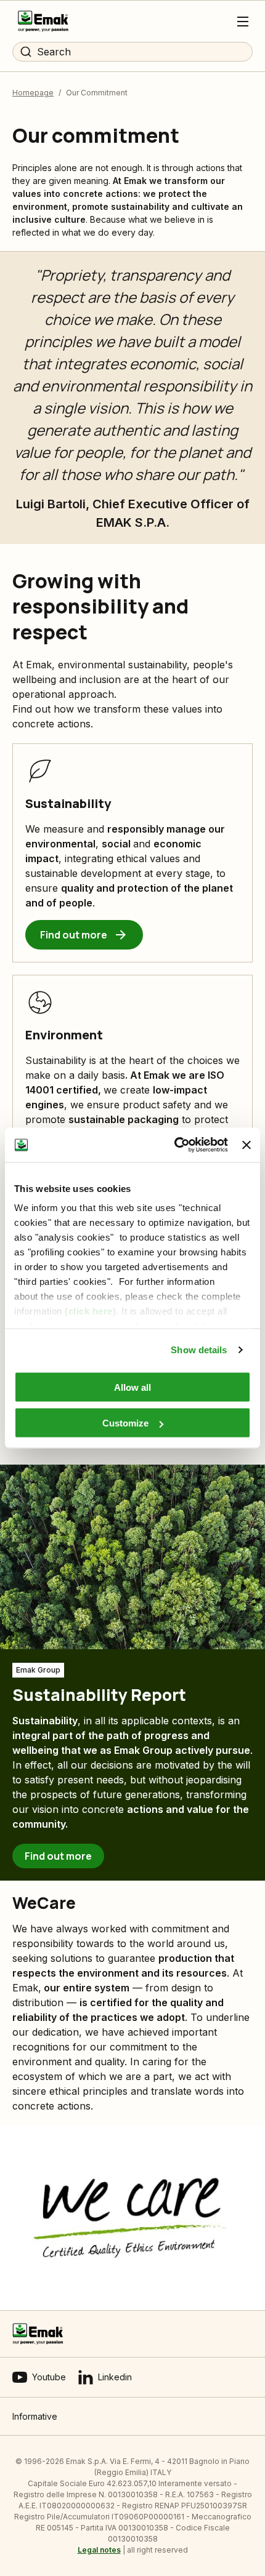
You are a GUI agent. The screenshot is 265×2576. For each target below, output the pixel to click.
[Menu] (243, 22)
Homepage (33, 93)
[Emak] (43, 21)
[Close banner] (247, 1145)
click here (91, 1311)
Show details (199, 1350)
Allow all (132, 1387)
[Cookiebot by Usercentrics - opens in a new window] (174, 1145)
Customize (125, 1423)
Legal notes (99, 2550)
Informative (35, 2416)
